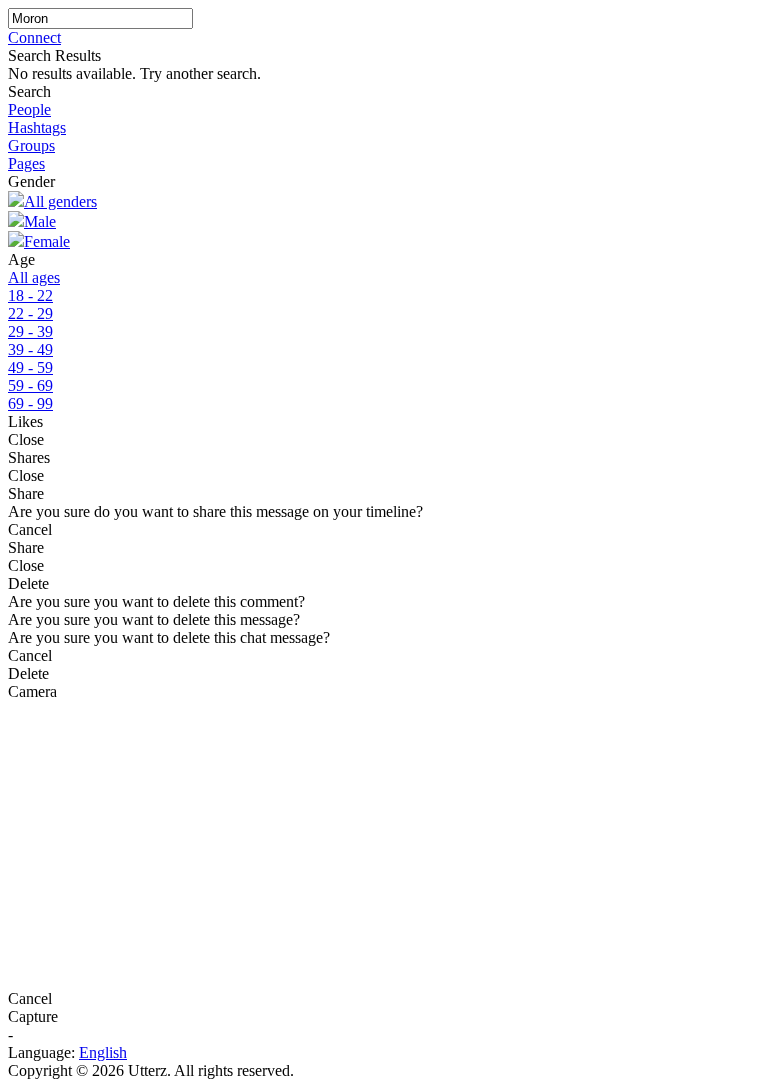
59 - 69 (30, 385)
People (29, 109)
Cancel (30, 529)
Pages (26, 163)
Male (40, 221)
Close (26, 439)
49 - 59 (30, 367)
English (103, 1052)
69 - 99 (30, 403)
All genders (60, 201)
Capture (33, 1016)
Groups (31, 145)
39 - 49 (30, 349)
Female (47, 241)
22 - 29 (30, 313)
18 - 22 (30, 295)
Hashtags (37, 127)
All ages (34, 277)
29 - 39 (30, 331)
